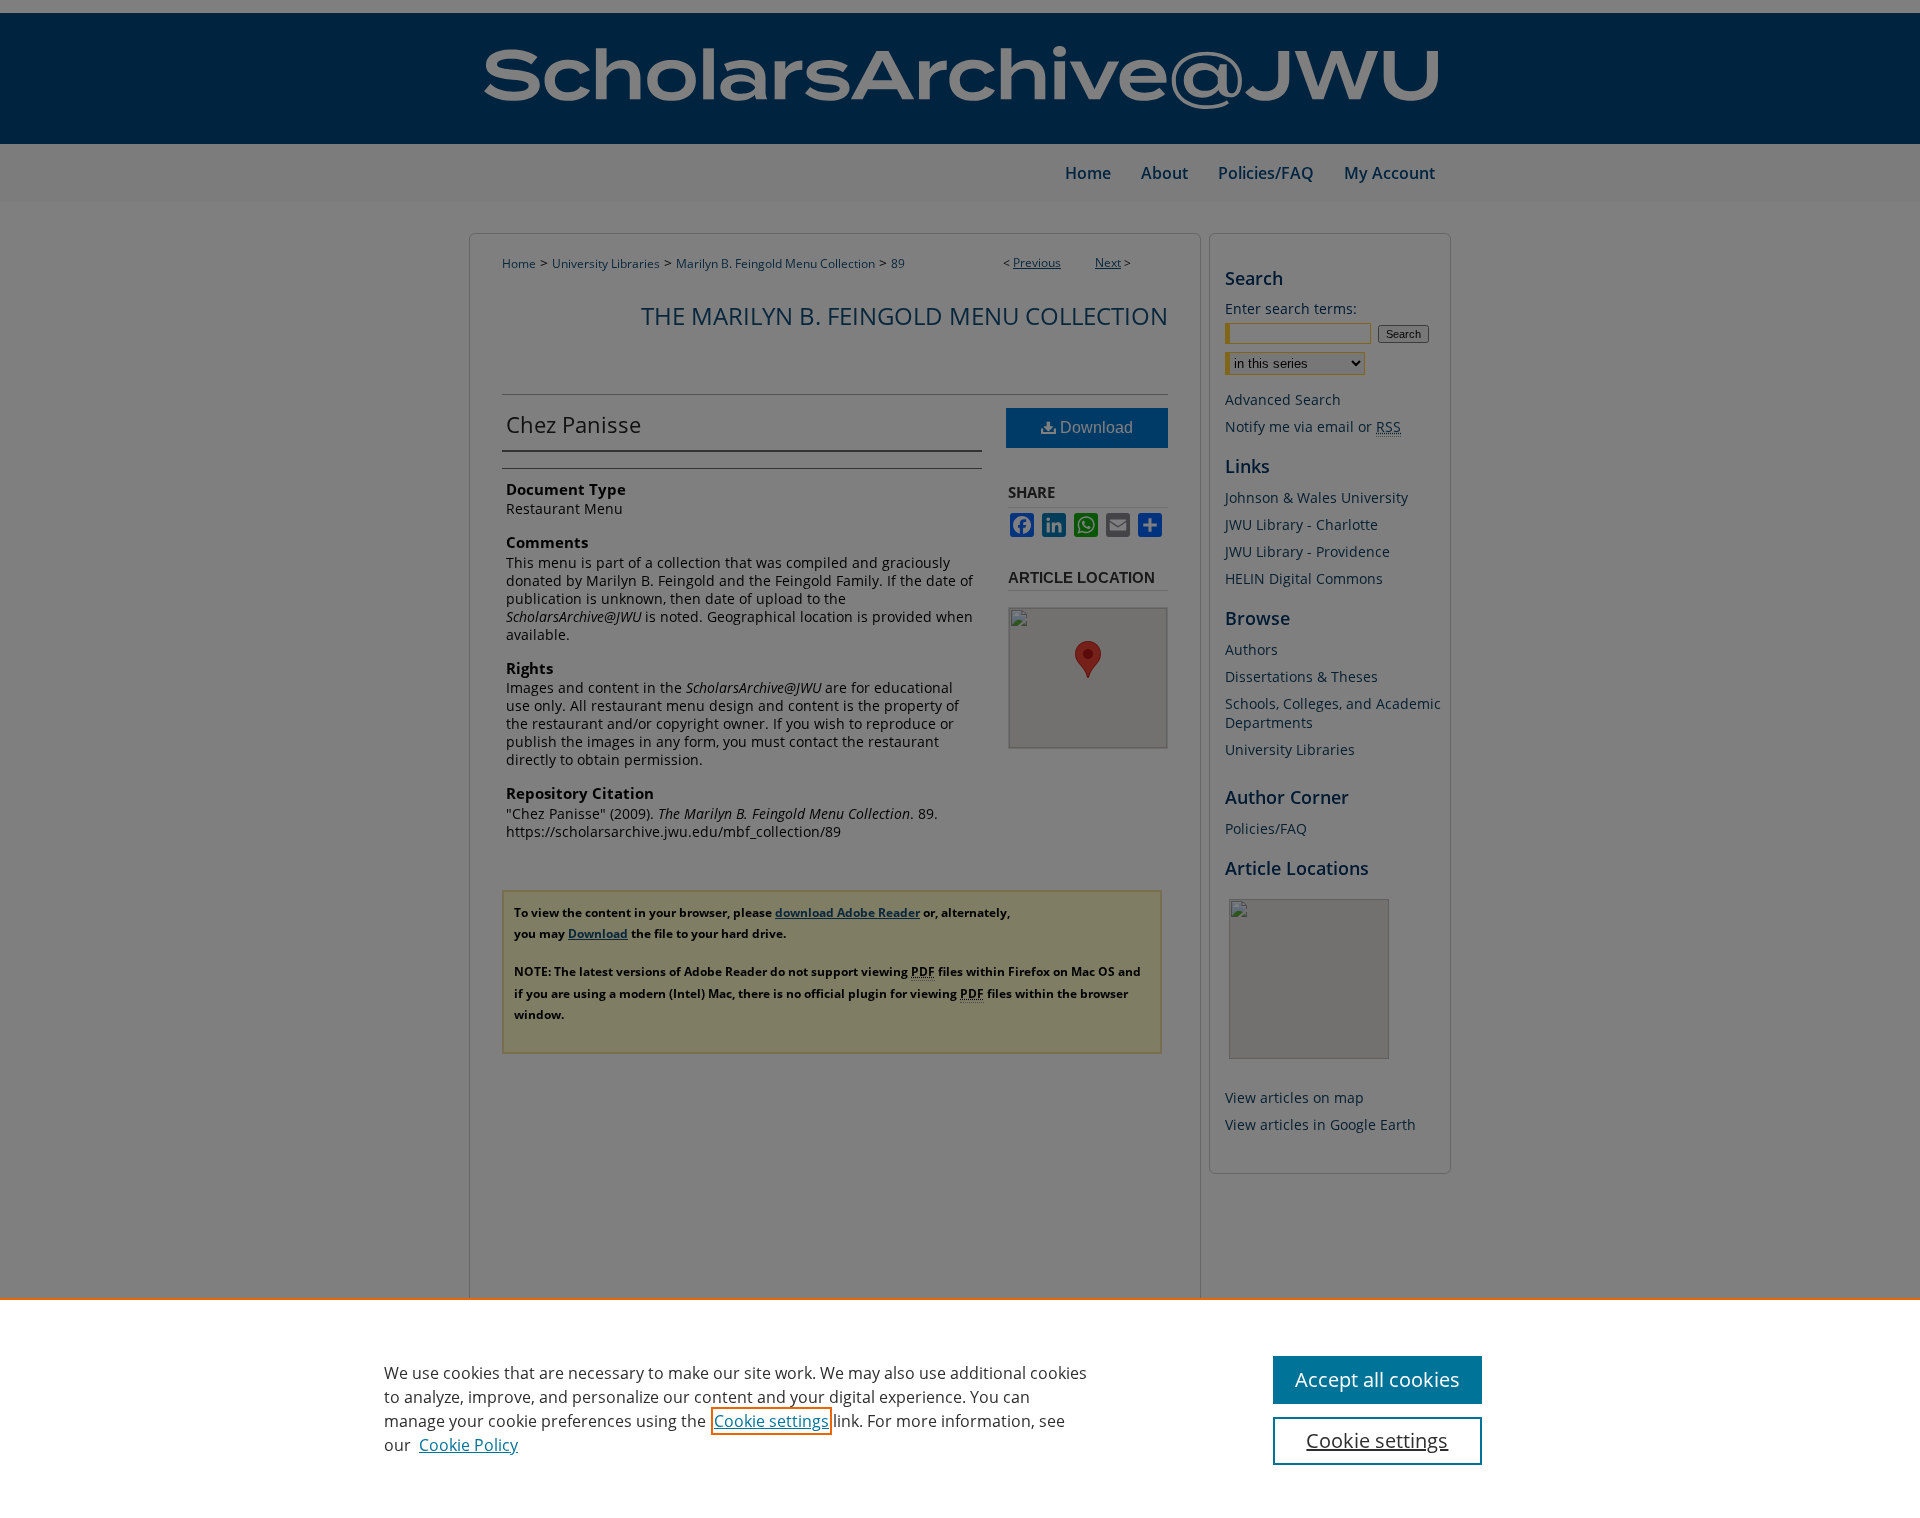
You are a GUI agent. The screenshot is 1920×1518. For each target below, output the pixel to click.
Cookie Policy (468, 1445)
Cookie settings (771, 1421)
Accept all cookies (1377, 1379)
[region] (960, 1408)
